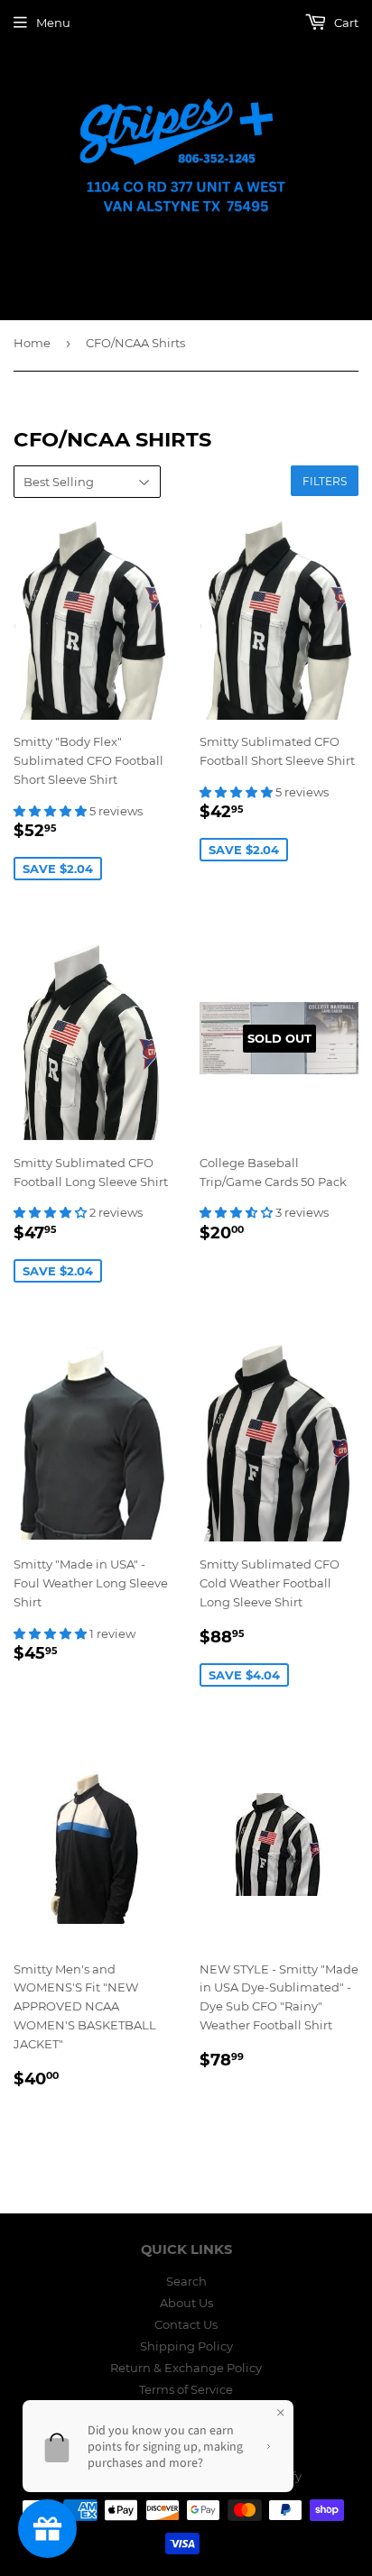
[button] (51, 811)
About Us (186, 2303)
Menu (53, 23)
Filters (325, 481)
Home (32, 343)
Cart (345, 23)
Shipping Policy (186, 2346)
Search (186, 2281)
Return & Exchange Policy (186, 2368)
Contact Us (186, 2324)
